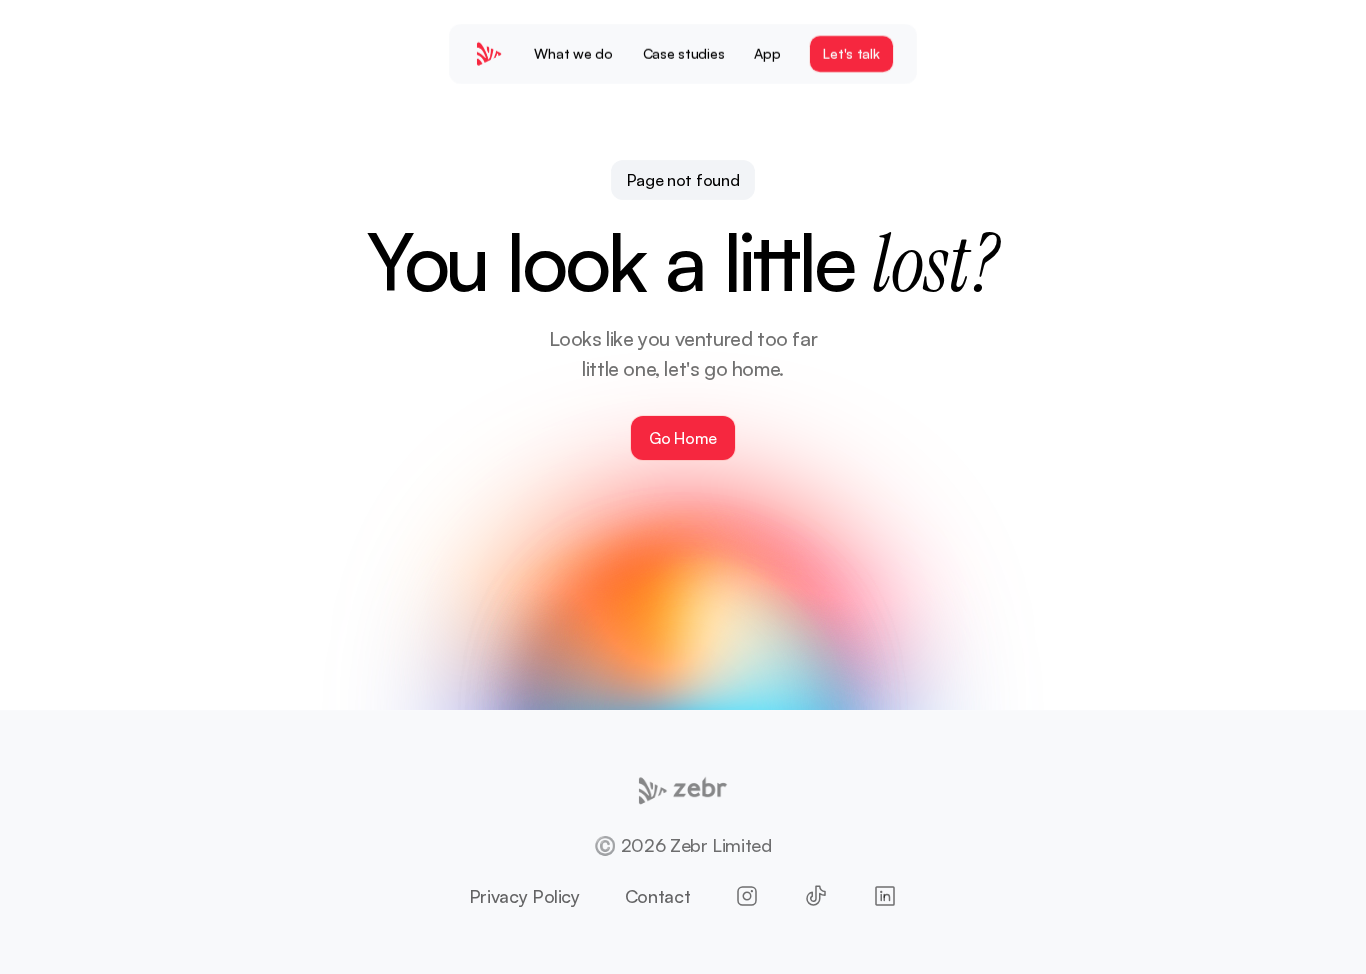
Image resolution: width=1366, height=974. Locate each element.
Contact (657, 896)
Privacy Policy (524, 896)
